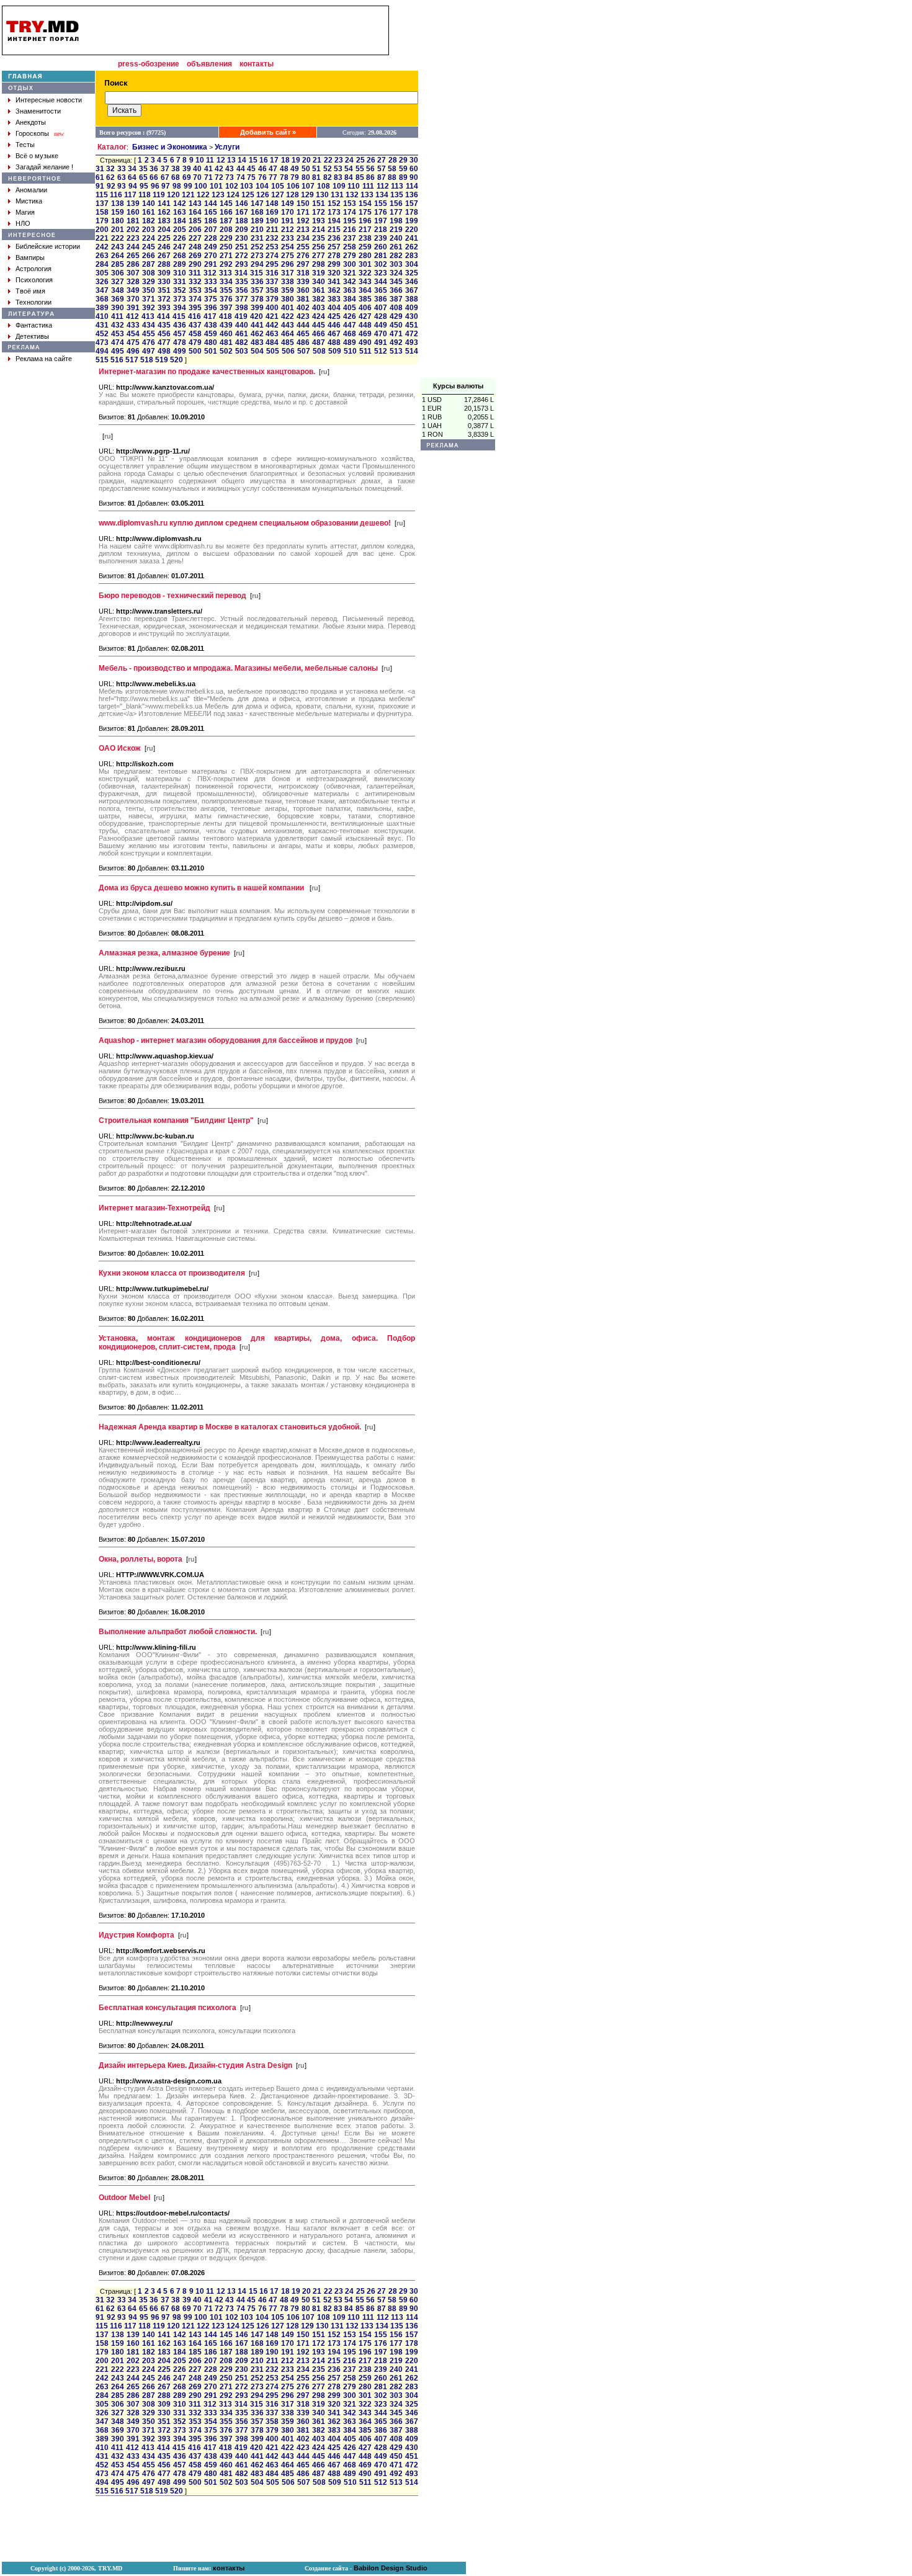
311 (195, 273)
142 (180, 203)
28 (393, 160)
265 (133, 256)
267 (164, 256)
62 (110, 177)
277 (319, 256)
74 (241, 177)
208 (226, 230)
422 (288, 316)
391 (133, 308)
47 (273, 169)
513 (396, 351)
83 (338, 177)
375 (211, 299)
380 (288, 299)
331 (180, 282)
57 (382, 169)
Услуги (227, 147)
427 (365, 316)
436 (180, 325)
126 (263, 195)
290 (195, 264)
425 (334, 316)
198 (396, 221)
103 (247, 186)
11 (210, 160)
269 (195, 256)
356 (242, 290)
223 (133, 238)
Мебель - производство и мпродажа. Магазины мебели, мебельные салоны (238, 668)
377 (242, 299)
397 (226, 308)
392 (149, 308)
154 (365, 203)
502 (226, 351)
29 (403, 160)
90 (414, 177)
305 (102, 273)
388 (412, 299)
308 (149, 273)
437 (195, 325)
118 (145, 195)
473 (102, 342)
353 (195, 290)
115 (102, 195)
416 (194, 316)
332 (195, 282)
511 (365, 351)
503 (242, 351)
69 (187, 177)
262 (412, 247)
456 (164, 334)
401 (288, 308)
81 (316, 177)
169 (272, 212)
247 (180, 247)
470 (381, 334)
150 (303, 203)
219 (396, 230)
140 (149, 203)
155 (381, 203)
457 (180, 334)
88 (392, 177)
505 (273, 351)
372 (164, 299)
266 (149, 256)
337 (272, 282)
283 (412, 256)
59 (403, 169)
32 (110, 169)
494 (102, 351)
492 (396, 342)
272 (242, 256)
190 (272, 221)
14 (242, 160)
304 (412, 264)
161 (149, 212)
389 (102, 308)
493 (412, 342)
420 (257, 316)
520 (177, 360)
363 (350, 290)
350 (149, 290)
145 (226, 203)
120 (173, 195)
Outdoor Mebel (124, 2198)
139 (133, 203)
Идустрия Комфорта (136, 1935)
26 (371, 160)
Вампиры (30, 257)
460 (226, 334)
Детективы (32, 336)
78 (284, 177)
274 (272, 256)
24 (349, 160)
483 (257, 342)
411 (117, 316)
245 (149, 247)
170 (288, 212)
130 (322, 195)
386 (381, 299)
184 (180, 221)
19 (296, 160)
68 (176, 177)
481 (226, 342)
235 (319, 238)
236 (334, 238)
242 (102, 247)
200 (102, 230)
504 (257, 351)
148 (272, 203)
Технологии (34, 302)
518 (147, 360)
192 (303, 221)
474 (118, 342)
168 (257, 212)
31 (100, 169)
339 (303, 282)
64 (132, 177)
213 (303, 230)
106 (293, 186)
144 (211, 203)
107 (308, 186)
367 (412, 290)
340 (319, 282)
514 (412, 351)
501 (211, 351)
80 (306, 177)
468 (350, 334)
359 (288, 290)
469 (365, 334)
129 (307, 195)
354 (211, 290)
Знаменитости (38, 111)
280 (365, 256)
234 (303, 238)
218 (381, 230)
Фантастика (34, 325)
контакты (257, 64)
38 (176, 169)
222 (118, 238)
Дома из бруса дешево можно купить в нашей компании (202, 888)
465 (303, 334)
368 (102, 299)
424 (319, 316)
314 (241, 273)
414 (163, 316)
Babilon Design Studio (391, 2568)
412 (132, 316)
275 (288, 256)
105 (278, 186)
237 (350, 238)
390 (118, 308)
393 (164, 308)
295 (272, 264)
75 (251, 177)
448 (365, 325)
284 (102, 264)
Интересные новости (49, 100)
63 (122, 177)
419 (241, 316)
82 (328, 177)
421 (272, 316)
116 (116, 195)
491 (381, 342)
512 (381, 351)
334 (226, 282)
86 (370, 177)
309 (164, 273)
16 (264, 160)
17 (274, 160)
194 (334, 221)
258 (350, 247)
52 (328, 169)
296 (288, 264)
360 (303, 290)
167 (242, 212)
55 (360, 169)
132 (352, 195)
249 (211, 247)
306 (118, 273)
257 (334, 247)
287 (149, 264)
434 (149, 325)
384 (350, 299)
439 (226, 325)
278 (334, 256)
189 (257, 221)
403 (319, 308)
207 (211, 230)
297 (303, 264)
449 (381, 325)
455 (149, 334)
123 (218, 195)
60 (414, 169)
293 (242, 264)
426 (350, 316)
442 (272, 325)
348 (118, 290)
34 (132, 169)
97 (166, 186)
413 (148, 316)
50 (306, 169)
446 (334, 325)
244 (133, 247)
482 (242, 342)
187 (226, 221)
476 (149, 342)
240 (396, 238)
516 (117, 360)
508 (319, 351)
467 (334, 334)
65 (143, 177)
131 (337, 195)
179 (102, 221)
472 (412, 334)
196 (365, 221)
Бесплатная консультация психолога (168, 2008)
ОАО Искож (120, 748)
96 (155, 186)
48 (284, 169)
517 (132, 360)
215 (334, 230)
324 (396, 273)
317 (288, 273)
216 (350, 230)
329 (149, 282)
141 (164, 203)
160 (133, 212)
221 (102, 238)
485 (288, 342)
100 (201, 186)
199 (412, 221)
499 (180, 351)
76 (262, 177)
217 (365, 230)
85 (360, 177)
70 (197, 177)
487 (319, 342)
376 (226, 299)
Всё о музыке (37, 156)
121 (188, 195)
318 (303, 273)
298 (319, 264)
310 (180, 273)
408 (396, 308)
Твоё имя (30, 291)
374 (195, 299)
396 (211, 308)
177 (396, 212)
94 (133, 186)
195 (350, 221)
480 (211, 342)
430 (412, 316)
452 (102, 334)
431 (102, 325)
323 (381, 273)
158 (102, 212)
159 (118, 212)
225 (164, 238)
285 (118, 264)
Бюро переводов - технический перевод (172, 596)
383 (334, 299)
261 (396, 247)
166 (226, 212)
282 (396, 256)
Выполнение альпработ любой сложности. (178, 1632)
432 (118, 325)
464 (288, 334)
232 (272, 238)
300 (350, 264)
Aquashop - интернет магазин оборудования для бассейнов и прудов (226, 1040)
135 (397, 195)
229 (226, 238)
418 (226, 316)
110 (354, 186)
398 (242, 308)
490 (365, 342)
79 (295, 177)
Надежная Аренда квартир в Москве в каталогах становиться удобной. (230, 1427)
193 (319, 221)
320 (334, 273)
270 (211, 256)
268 (180, 256)
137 (102, 203)
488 (334, 342)
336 (257, 282)
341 (334, 282)
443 (288, 325)
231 (257, 238)
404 (334, 308)
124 (233, 195)
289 (180, 264)
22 (328, 160)
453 (118, 334)
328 (133, 282)
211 (272, 230)
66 (154, 177)
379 (272, 299)
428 (381, 316)
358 (272, 290)
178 (412, 212)
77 (273, 177)
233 (288, 238)
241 (412, 238)
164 (195, 212)
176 (381, 212)
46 (262, 169)
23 (339, 160)
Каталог (112, 147)
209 (242, 230)
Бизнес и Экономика (170, 147)
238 (365, 238)
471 (396, 334)
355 (226, 290)
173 (334, 212)
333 (211, 282)
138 (118, 203)
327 (118, 282)
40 (197, 169)
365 (381, 290)
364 (365, 290)
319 (319, 273)
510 (350, 351)
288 (164, 264)
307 (133, 273)
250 (226, 247)
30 (414, 160)
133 (367, 195)
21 (317, 160)
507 (304, 351)
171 (303, 212)
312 (210, 273)
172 (319, 212)
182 (149, 221)
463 (272, 334)
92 (111, 186)
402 (303, 308)
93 (122, 186)
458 (195, 334)
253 (272, 247)
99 (188, 186)
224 (149, 238)
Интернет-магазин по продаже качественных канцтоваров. (207, 372)
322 (365, 273)
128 (293, 195)
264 (118, 256)
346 (412, 282)
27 (382, 160)
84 (349, 177)
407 (381, 308)
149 (288, 203)
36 (154, 169)
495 (118, 351)
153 (350, 203)
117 (130, 195)
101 (216, 186)
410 (102, 316)
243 (118, 247)
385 (365, 299)
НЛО (23, 223)
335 (242, 282)
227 (195, 238)
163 (180, 212)
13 (231, 160)
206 (195, 230)
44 (241, 169)
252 (257, 247)
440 (242, 325)
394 (180, 308)
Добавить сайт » (268, 132)
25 (360, 160)
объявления (209, 64)
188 (242, 221)
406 (365, 308)
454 (133, 334)
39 (187, 169)
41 (208, 169)
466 (319, 334)
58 (392, 169)
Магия (25, 212)
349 (133, 290)
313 (226, 273)
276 (303, 256)
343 (365, 282)
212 (288, 230)
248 (195, 247)
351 (164, 290)
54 (349, 169)
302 (381, 264)
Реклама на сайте (44, 359)
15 (253, 160)
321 (350, 273)
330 (164, 282)
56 (370, 169)
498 (164, 351)
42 (219, 169)
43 (230, 169)
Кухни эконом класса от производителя (172, 1273)
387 (396, 299)
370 (133, 299)
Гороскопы (32, 133)
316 (272, 273)
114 (412, 186)
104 (262, 186)
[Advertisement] (458, 192)
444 (303, 325)
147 (257, 203)
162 (164, 212)
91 (100, 186)
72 (219, 177)
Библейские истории (48, 246)
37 (165, 169)
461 (242, 334)
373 (180, 299)
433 (133, 325)
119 (159, 195)
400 (272, 308)
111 (368, 186)
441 (257, 325)
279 (350, 256)
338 (288, 282)
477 (164, 342)
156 (396, 203)
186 (211, 221)
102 (232, 186)
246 (164, 247)
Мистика (29, 201)
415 (179, 316)
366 (396, 290)
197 (381, 221)
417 (210, 316)
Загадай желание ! (44, 167)
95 (144, 186)
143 (195, 203)
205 (180, 230)
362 (334, 290)
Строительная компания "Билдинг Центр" (176, 1120)
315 (257, 273)
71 (208, 177)
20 (306, 160)
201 (118, 230)
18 (285, 160)
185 (195, 221)
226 (180, 238)
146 (242, 203)
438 (211, 325)
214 (319, 230)
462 (257, 334)
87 (382, 177)
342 (350, 282)
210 (257, 230)
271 (226, 256)
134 (382, 195)
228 (211, 238)
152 (334, 203)
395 (195, 308)
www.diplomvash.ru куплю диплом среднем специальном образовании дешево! (245, 523)
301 (365, 264)
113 (397, 186)
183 (164, 221)
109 (339, 186)
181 (133, 221)
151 (319, 203)
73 (230, 177)
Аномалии (31, 190)
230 (242, 238)
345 (396, 282)
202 (133, 230)
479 (195, 342)
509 (335, 351)
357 (257, 290)
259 (365, 247)
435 (164, 325)
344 (381, 282)
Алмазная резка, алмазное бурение (164, 953)
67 (165, 177)
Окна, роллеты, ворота (141, 1559)
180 (118, 221)
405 (350, 308)
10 (200, 160)
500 (195, 351)
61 (100, 177)
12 (221, 160)
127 (278, 195)
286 (133, 264)
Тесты (25, 145)
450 (396, 325)
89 (403, 177)
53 (338, 169)
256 (319, 247)
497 (149, 351)
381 (303, 299)
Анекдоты (31, 122)
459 (211, 334)
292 (226, 264)
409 (412, 308)
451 (412, 325)
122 (203, 195)
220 (412, 230)
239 (381, 238)
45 (251, 169)
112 (383, 186)
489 (350, 342)
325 (412, 273)
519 (162, 360)
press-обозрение (149, 64)
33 (122, 169)
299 (334, 264)
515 (102, 360)
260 (381, 247)
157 (412, 203)
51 (316, 169)
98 (177, 186)
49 (295, 169)
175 (365, 212)
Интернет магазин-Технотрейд (154, 1208)
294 (257, 264)
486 (303, 342)
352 (180, 290)
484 (272, 342)
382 (319, 299)
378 (257, 299)
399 (257, 308)
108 (324, 186)
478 (180, 342)
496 (133, 351)
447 (350, 325)
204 (164, 230)
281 (381, 256)
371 (149, 299)
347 (102, 290)
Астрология (34, 269)
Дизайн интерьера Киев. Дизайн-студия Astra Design (195, 2065)
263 (102, 256)
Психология (34, 280)
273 (257, 256)
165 (211, 212)
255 (303, 247)
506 (288, 351)
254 (288, 247)
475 (133, 342)
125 (248, 195)
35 (143, 169)
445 (319, 325)
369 (118, 299)
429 (396, 316)
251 (242, 247)
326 (102, 282)
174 (350, 212)
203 (149, 230)
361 (319, 290)
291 (211, 264)
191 (288, 221)
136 (412, 195)
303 (396, 264)
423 (303, 316)
